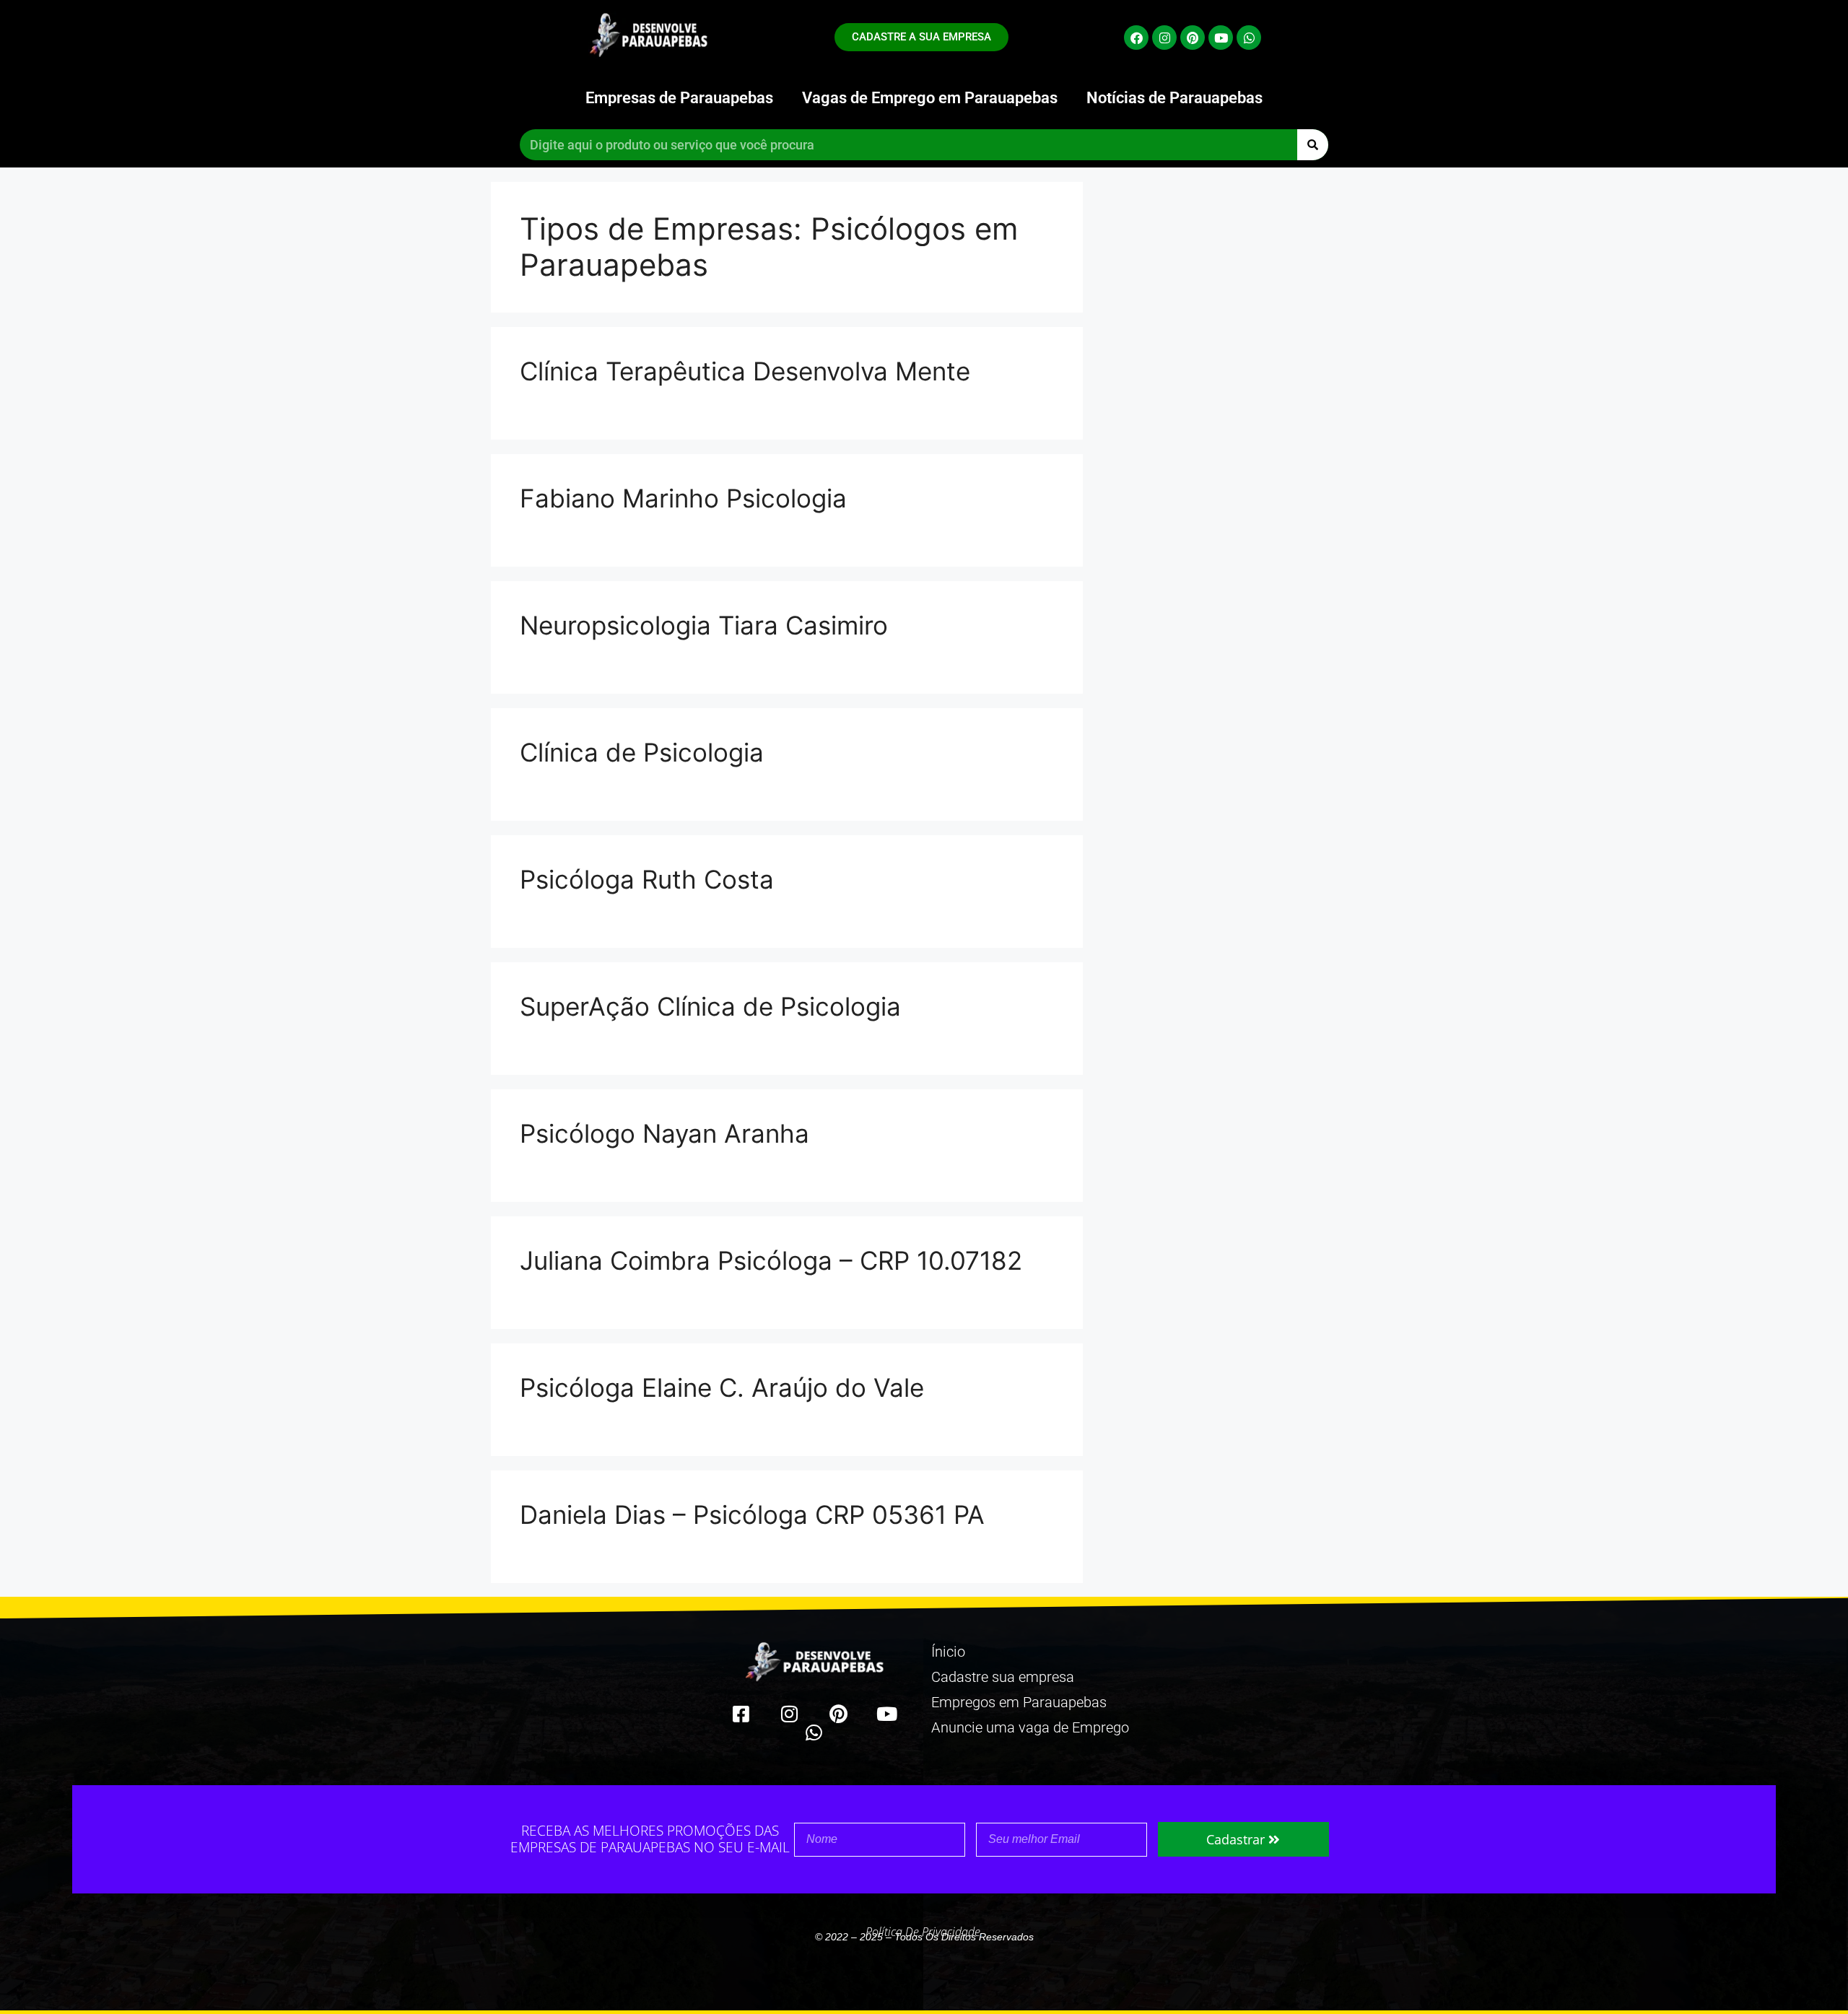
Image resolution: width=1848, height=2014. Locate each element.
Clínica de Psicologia (642, 752)
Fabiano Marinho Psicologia (683, 498)
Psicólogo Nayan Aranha (664, 1133)
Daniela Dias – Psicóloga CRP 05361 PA (752, 1514)
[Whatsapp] (1249, 38)
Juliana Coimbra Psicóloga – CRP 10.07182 (771, 1260)
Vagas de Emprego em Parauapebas (930, 98)
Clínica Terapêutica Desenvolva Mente (745, 371)
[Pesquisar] (1313, 145)
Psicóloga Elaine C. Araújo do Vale (722, 1387)
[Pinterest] (1193, 38)
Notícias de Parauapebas (1174, 98)
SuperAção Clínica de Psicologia (710, 1006)
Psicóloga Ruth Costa (647, 879)
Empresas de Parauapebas (679, 98)
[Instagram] (1164, 38)
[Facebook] (1136, 38)
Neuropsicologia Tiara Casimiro (704, 625)
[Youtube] (1221, 38)
